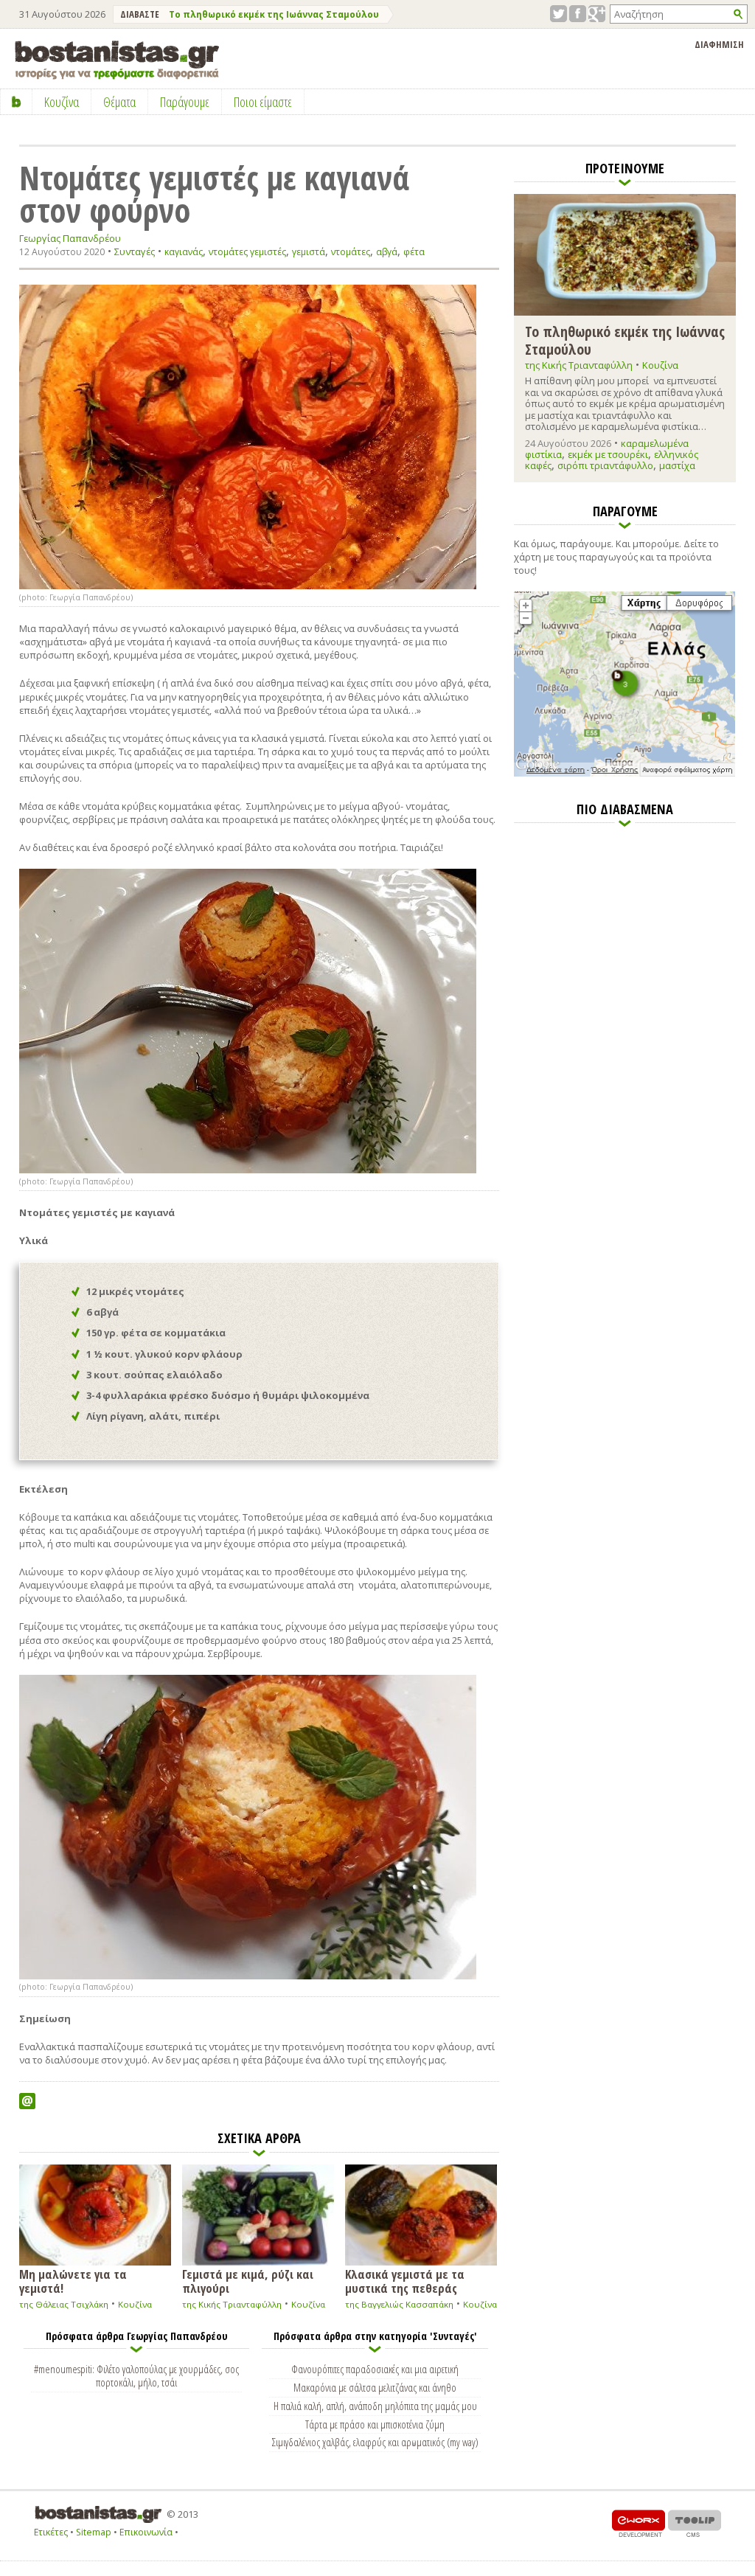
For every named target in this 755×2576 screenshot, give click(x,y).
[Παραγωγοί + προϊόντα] (624, 774)
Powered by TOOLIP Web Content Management (695, 2523)
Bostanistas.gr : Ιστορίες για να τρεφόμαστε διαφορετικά (117, 60)
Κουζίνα (135, 2304)
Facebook (578, 14)
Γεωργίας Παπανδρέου (70, 239)
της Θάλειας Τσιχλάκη (64, 2304)
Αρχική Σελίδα (17, 102)
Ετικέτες (51, 2532)
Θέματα (119, 102)
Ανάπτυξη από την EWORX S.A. (639, 2523)
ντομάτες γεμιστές (247, 252)
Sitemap (94, 2532)
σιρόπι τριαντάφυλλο (605, 465)
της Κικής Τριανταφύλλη (232, 2304)
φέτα (414, 252)
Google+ (597, 14)
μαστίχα (677, 465)
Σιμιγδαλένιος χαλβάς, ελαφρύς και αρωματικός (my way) (375, 2442)
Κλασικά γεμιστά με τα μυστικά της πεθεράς (405, 2280)
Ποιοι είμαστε (263, 102)
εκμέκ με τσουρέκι (608, 454)
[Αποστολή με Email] (27, 2101)
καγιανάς (184, 252)
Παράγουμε (185, 102)
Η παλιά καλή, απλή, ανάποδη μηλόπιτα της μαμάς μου (375, 2406)
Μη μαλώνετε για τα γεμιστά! (73, 2280)
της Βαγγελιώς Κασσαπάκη (399, 2304)
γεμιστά (309, 252)
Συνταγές (135, 251)
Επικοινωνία (146, 2532)
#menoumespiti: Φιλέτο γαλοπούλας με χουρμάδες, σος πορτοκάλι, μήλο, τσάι (136, 2375)
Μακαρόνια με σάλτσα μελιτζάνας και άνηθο (375, 2387)
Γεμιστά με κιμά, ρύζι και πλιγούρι (248, 2280)
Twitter (559, 14)
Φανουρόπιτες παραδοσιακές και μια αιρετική (375, 2369)
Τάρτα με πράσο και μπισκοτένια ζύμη (375, 2424)
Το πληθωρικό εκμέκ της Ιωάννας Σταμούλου (274, 14)
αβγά (387, 252)
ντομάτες (351, 252)
